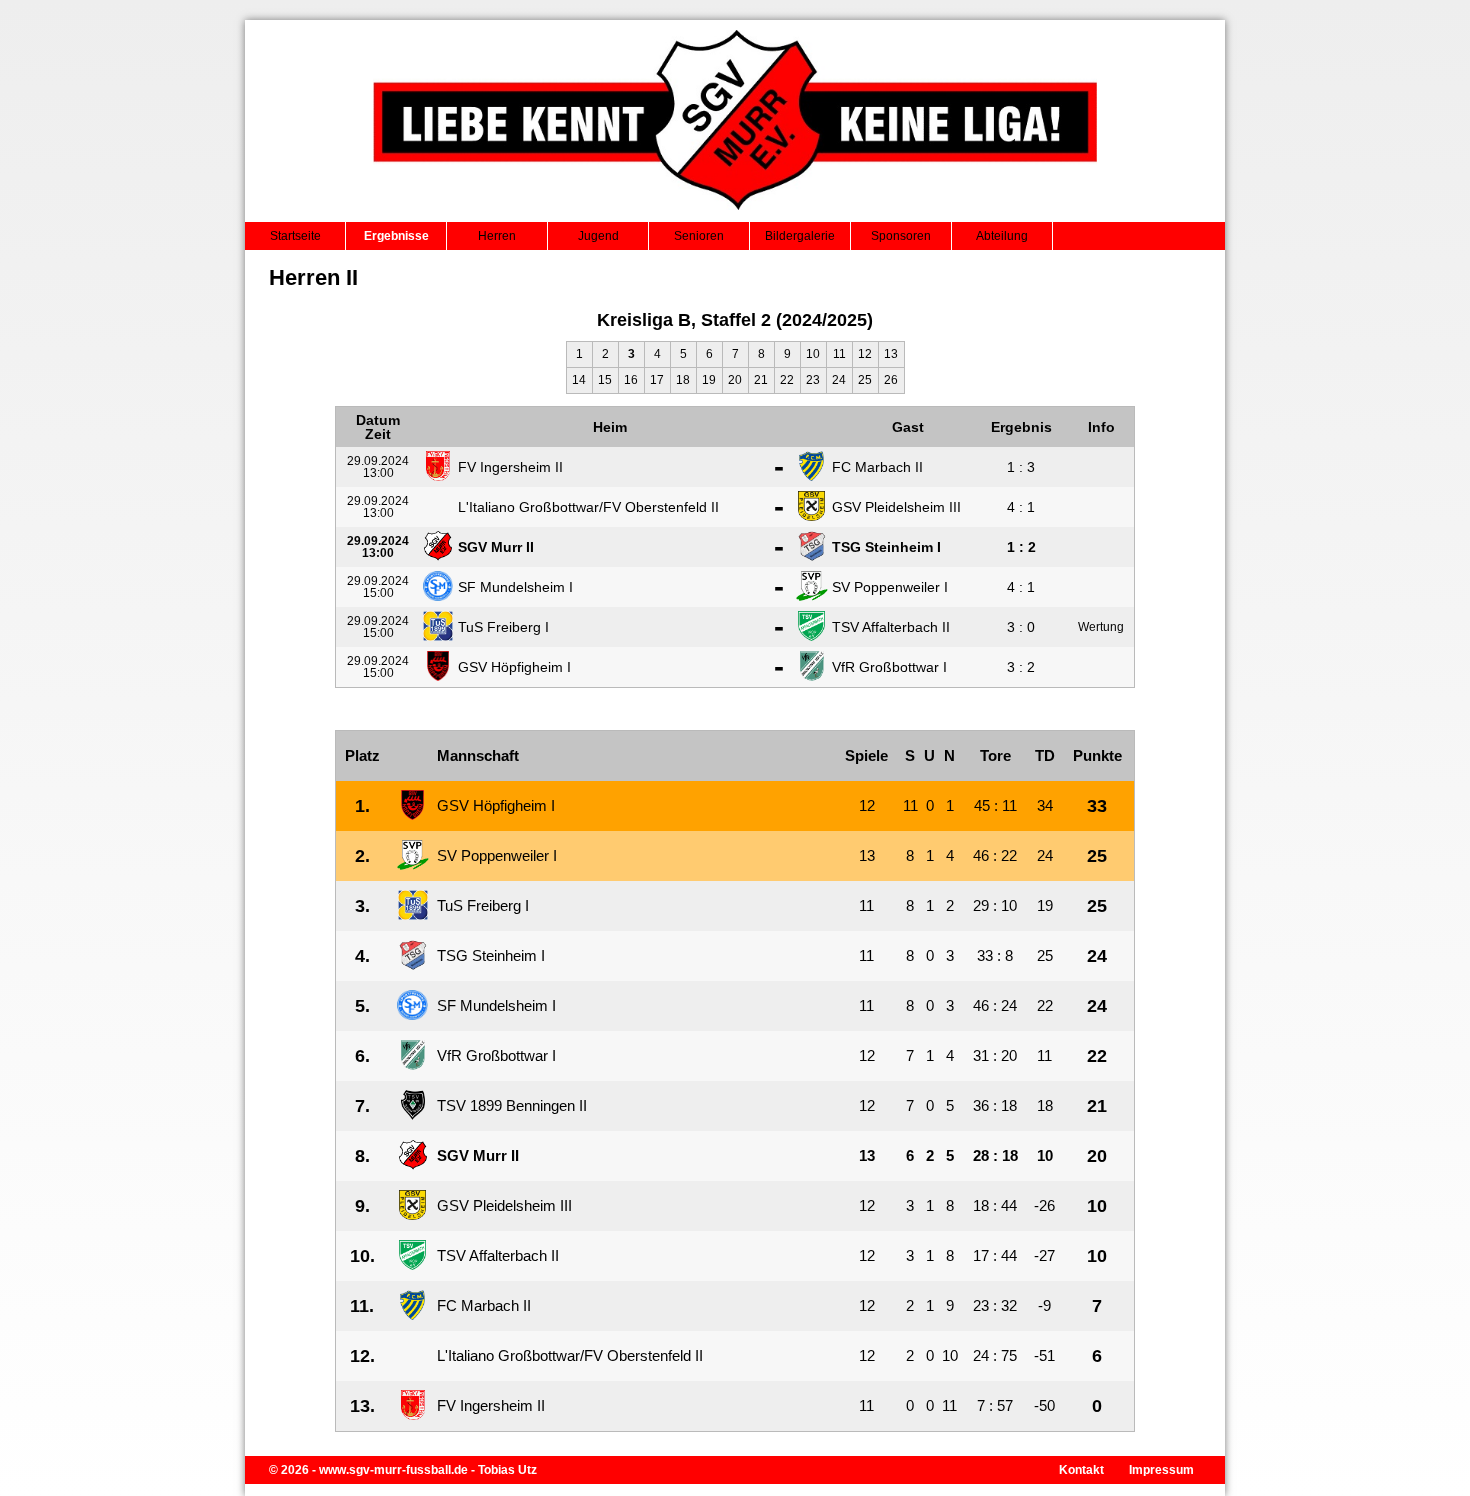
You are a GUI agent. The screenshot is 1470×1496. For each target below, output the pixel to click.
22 (787, 380)
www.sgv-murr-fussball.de (393, 1470)
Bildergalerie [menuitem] (800, 236)
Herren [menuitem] (497, 236)
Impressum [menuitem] (1161, 1470)
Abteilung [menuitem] (1002, 236)
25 (865, 380)
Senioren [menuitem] (699, 236)
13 (891, 354)
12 (865, 354)
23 (813, 380)
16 (631, 380)
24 (839, 380)
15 (605, 380)
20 (735, 380)
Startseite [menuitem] (295, 236)
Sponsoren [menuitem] (901, 236)
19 (709, 380)
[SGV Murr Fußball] (735, 216)
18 (683, 380)
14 (579, 380)
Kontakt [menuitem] (1081, 1470)
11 (839, 354)
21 (761, 380)
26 (891, 380)
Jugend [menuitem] (598, 236)
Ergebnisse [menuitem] (396, 236)
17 (657, 380)
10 (813, 354)
